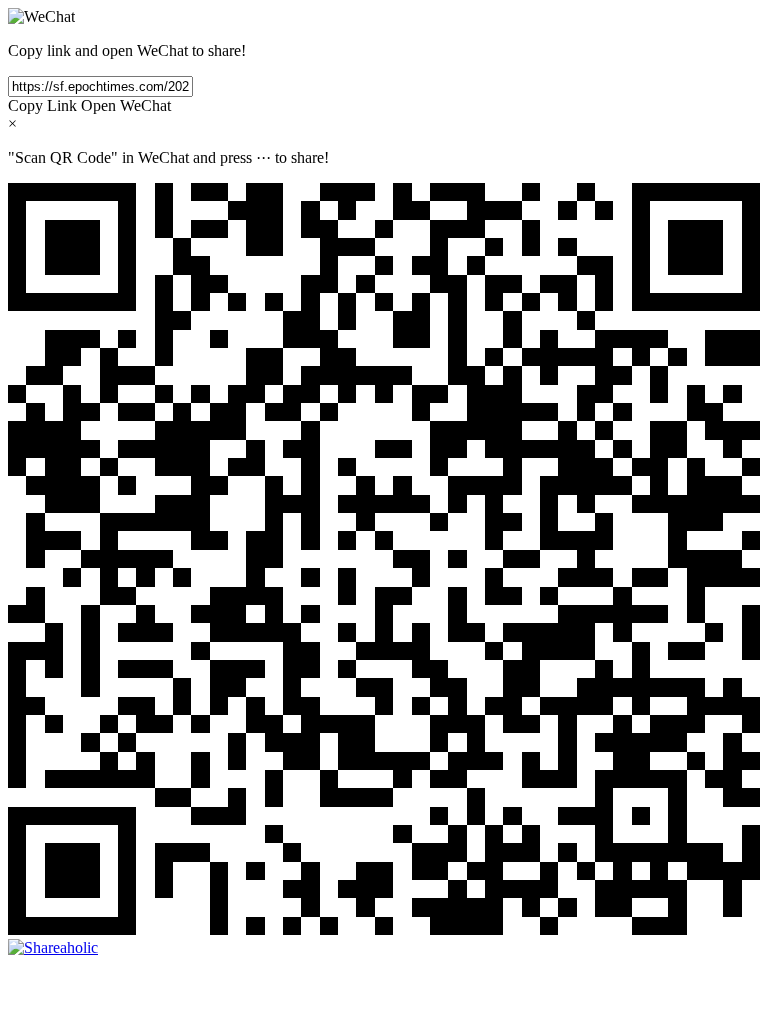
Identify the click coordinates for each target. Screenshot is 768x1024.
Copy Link (42, 105)
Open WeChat (126, 105)
